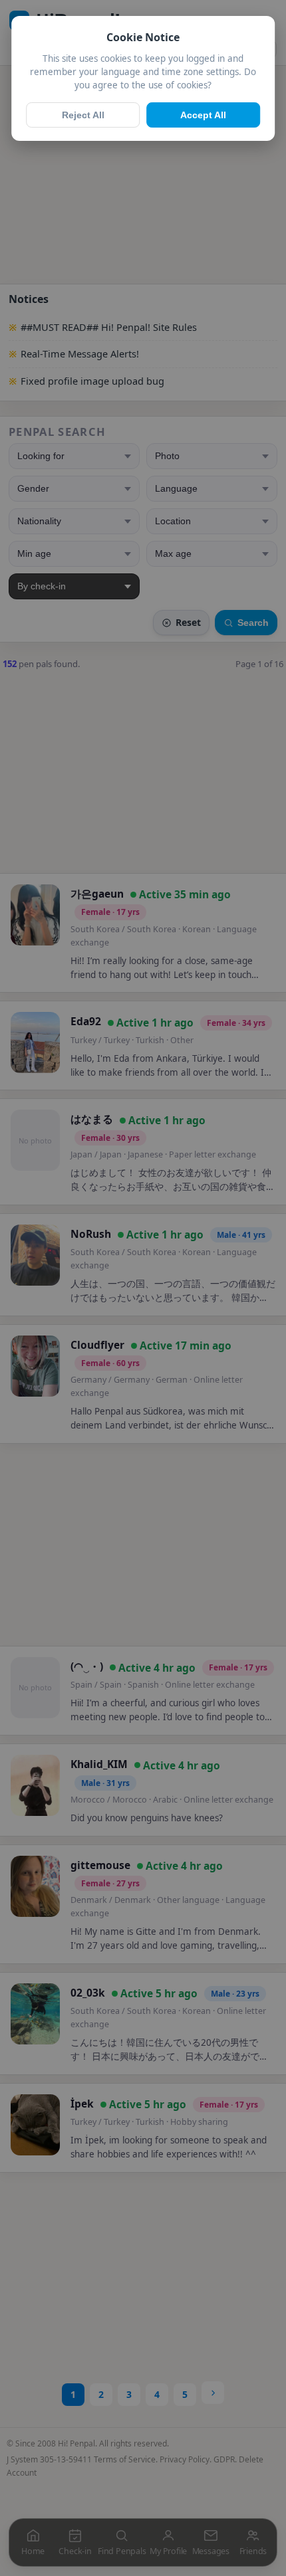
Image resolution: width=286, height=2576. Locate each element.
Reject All (83, 115)
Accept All (203, 115)
